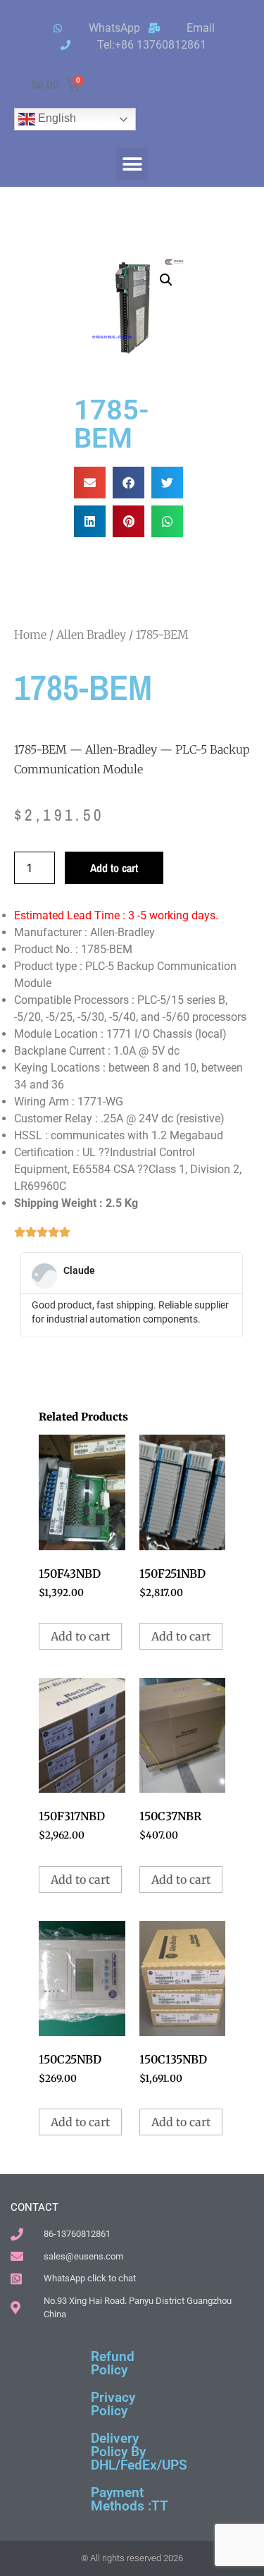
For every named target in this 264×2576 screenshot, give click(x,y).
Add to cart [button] (80, 1636)
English (56, 118)
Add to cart (114, 868)
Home (30, 634)
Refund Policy (113, 2363)
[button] (132, 164)
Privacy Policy (113, 2404)
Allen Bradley (91, 634)
